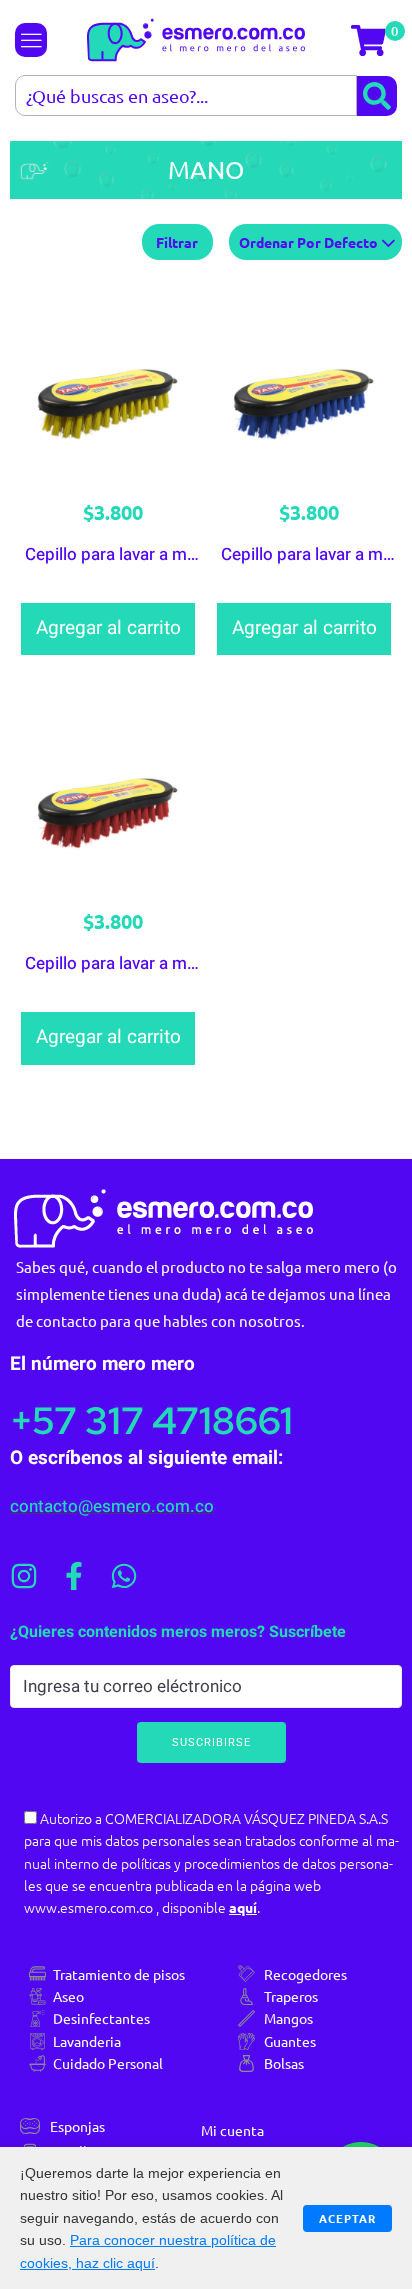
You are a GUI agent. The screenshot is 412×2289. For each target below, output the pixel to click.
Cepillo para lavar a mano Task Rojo (159, 963)
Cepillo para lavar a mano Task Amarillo (173, 554)
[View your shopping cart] (371, 40)
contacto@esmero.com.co (112, 1506)
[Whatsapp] (124, 1576)
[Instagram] (24, 1576)
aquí (243, 1907)
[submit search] (377, 96)
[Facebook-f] (74, 1576)
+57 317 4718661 (151, 1420)
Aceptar (347, 2218)
